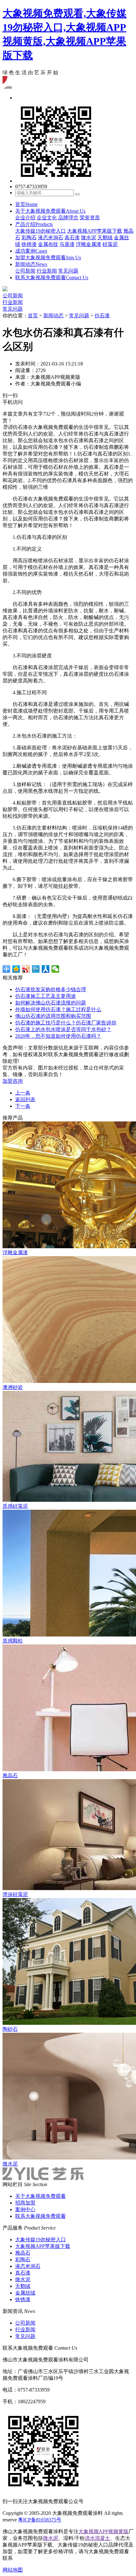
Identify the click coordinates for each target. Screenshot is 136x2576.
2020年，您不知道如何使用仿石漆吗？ (58, 1036)
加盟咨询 (13, 1081)
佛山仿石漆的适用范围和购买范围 (53, 1016)
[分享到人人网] (46, 969)
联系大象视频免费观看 (52, 278)
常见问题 (68, 271)
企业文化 (47, 218)
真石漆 (72, 238)
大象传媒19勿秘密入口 (40, 231)
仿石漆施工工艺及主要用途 (46, 996)
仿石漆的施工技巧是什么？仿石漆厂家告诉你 (66, 1023)
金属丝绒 (25, 2293)
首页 (26, 204)
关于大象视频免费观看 (50, 211)
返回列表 (25, 1099)
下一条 (23, 1106)
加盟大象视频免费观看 (48, 258)
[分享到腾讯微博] (36, 969)
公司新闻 (25, 271)
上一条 (23, 1093)
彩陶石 (29, 238)
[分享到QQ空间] (16, 969)
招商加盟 (25, 2203)
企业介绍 (25, 218)
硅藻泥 (110, 244)
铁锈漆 (29, 244)
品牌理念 (68, 218)
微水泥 (89, 238)
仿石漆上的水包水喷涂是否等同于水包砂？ (63, 1029)
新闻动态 (31, 264)
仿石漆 (102, 316)
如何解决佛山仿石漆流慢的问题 (51, 1003)
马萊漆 (67, 244)
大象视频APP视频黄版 (103, 2531)
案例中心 (25, 2209)
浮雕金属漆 (89, 244)
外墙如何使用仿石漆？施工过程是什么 (58, 1009)
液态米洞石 (51, 238)
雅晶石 (23, 2253)
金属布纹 (48, 244)
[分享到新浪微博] (26, 969)
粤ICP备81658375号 (40, 2520)
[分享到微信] (56, 969)
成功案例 (31, 251)
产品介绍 (34, 224)
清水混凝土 (97, 2538)
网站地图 (13, 2570)
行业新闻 (47, 271)
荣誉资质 (90, 218)
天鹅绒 (105, 238)
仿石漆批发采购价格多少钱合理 (51, 989)
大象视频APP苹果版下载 (95, 231)
